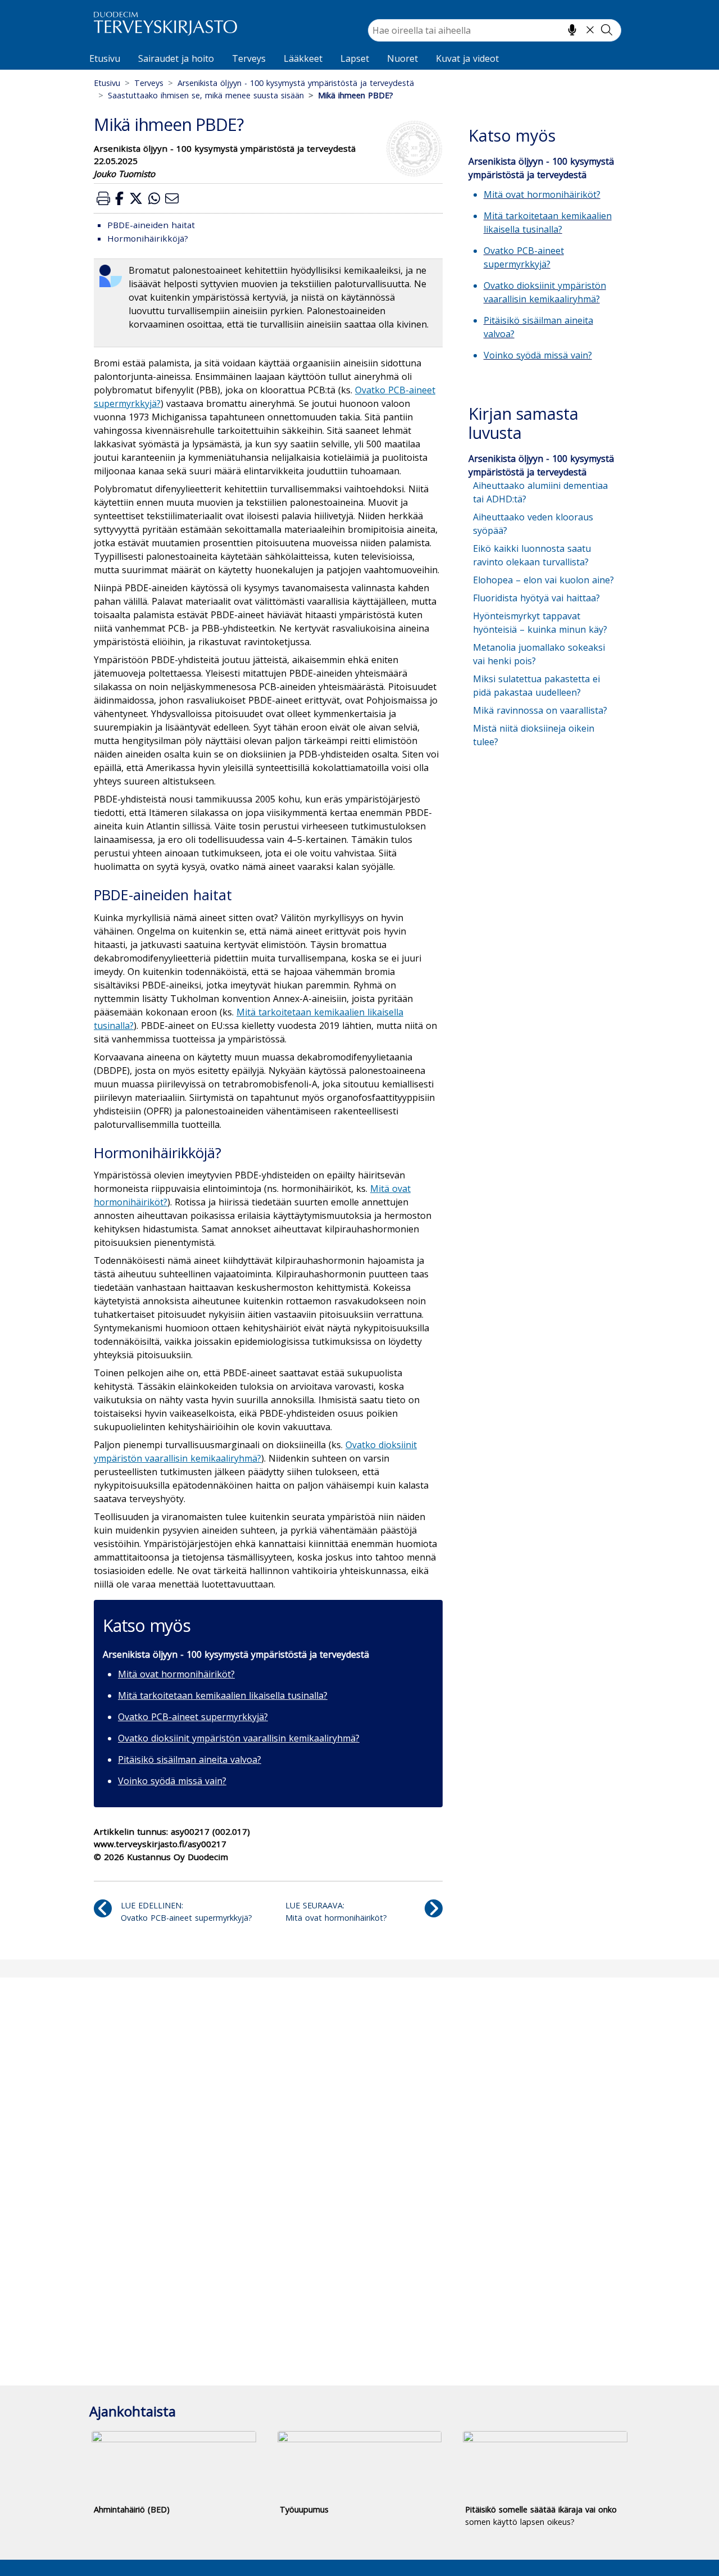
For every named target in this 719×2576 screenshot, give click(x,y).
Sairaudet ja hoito (176, 58)
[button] (103, 198)
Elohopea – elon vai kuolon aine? (543, 580)
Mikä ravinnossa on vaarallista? (540, 710)
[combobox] (495, 30)
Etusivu (105, 58)
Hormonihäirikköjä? (148, 238)
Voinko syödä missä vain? (172, 1781)
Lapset (355, 58)
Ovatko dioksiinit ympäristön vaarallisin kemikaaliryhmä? (239, 1738)
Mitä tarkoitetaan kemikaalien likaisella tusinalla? (223, 1695)
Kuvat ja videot (467, 58)
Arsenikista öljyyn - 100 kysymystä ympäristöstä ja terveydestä (296, 83)
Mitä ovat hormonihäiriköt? (176, 1674)
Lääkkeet (303, 58)
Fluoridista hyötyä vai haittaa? (536, 598)
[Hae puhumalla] (572, 30)
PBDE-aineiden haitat (151, 225)
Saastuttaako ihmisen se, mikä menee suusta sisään (206, 95)
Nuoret (402, 58)
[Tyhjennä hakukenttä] (590, 30)
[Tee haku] (607, 30)
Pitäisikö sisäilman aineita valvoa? (190, 1759)
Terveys (249, 58)
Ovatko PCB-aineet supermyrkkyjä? (193, 1717)
